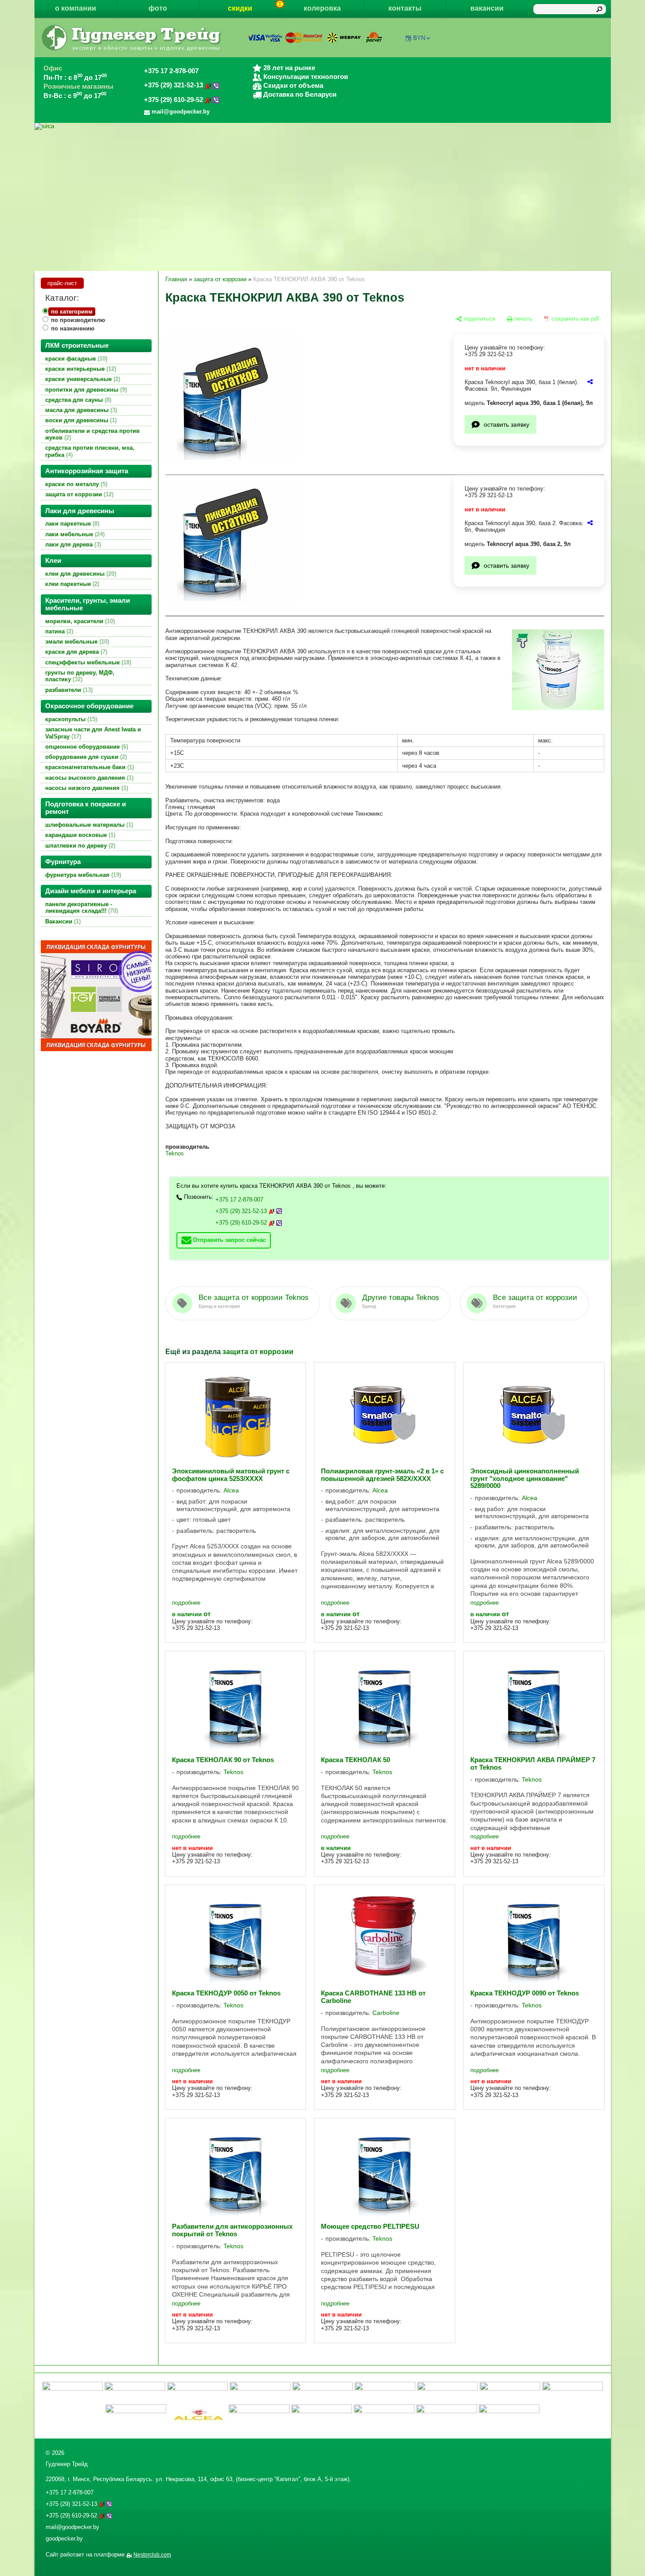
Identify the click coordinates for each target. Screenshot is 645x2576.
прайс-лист (62, 283)
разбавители (68, 690)
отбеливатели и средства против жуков (92, 434)
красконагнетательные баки (89, 767)
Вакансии (62, 921)
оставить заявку (506, 424)
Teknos (175, 1153)
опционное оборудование (86, 747)
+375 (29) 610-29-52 (174, 100)
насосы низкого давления (86, 788)
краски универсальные (82, 379)
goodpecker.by (64, 2539)
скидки (240, 8)
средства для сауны (77, 400)
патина (58, 631)
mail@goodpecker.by (72, 2527)
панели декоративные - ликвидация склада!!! (81, 907)
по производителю (78, 320)
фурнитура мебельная (82, 875)
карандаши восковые (79, 835)
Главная (176, 279)
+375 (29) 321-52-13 (174, 85)
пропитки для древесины (85, 390)
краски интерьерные (80, 369)
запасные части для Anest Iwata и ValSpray (93, 733)
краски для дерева (75, 652)
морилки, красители (79, 621)
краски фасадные (75, 359)
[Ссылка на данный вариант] (590, 382)
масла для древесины (80, 410)
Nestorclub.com (152, 2555)
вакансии (487, 8)
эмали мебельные (76, 642)
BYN (419, 38)
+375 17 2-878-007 (171, 71)
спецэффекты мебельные (87, 662)
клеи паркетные (71, 584)
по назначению (73, 328)
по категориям (72, 312)
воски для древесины (80, 420)
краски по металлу (75, 484)
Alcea (231, 1490)
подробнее (186, 1603)
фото (158, 8)
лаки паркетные (71, 524)
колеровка (322, 8)
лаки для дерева (72, 544)
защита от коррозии (78, 494)
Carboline (386, 2013)
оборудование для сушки (85, 757)
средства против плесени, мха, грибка (90, 451)
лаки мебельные (74, 534)
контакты (405, 8)
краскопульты (70, 719)
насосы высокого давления (88, 778)
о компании (76, 8)
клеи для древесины (80, 574)
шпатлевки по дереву (79, 846)
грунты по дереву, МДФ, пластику (80, 676)
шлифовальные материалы (88, 825)
